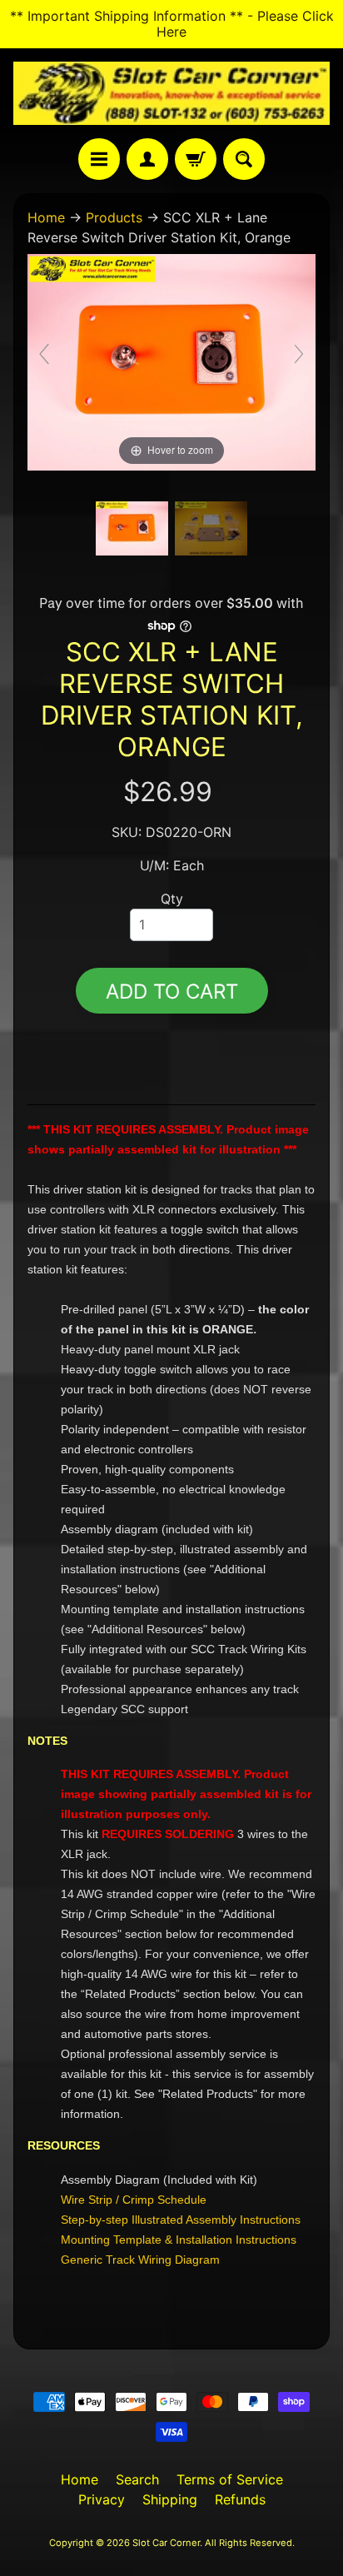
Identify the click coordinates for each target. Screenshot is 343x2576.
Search (137, 2479)
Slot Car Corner (166, 2543)
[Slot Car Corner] (171, 93)
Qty (172, 899)
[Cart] (196, 159)
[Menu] (99, 159)
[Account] (147, 159)
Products (114, 217)
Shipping (170, 2499)
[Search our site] (244, 159)
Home (46, 217)
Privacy (102, 2499)
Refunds (240, 2499)
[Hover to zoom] (171, 361)
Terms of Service (230, 2479)
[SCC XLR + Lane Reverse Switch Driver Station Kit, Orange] (132, 528)
